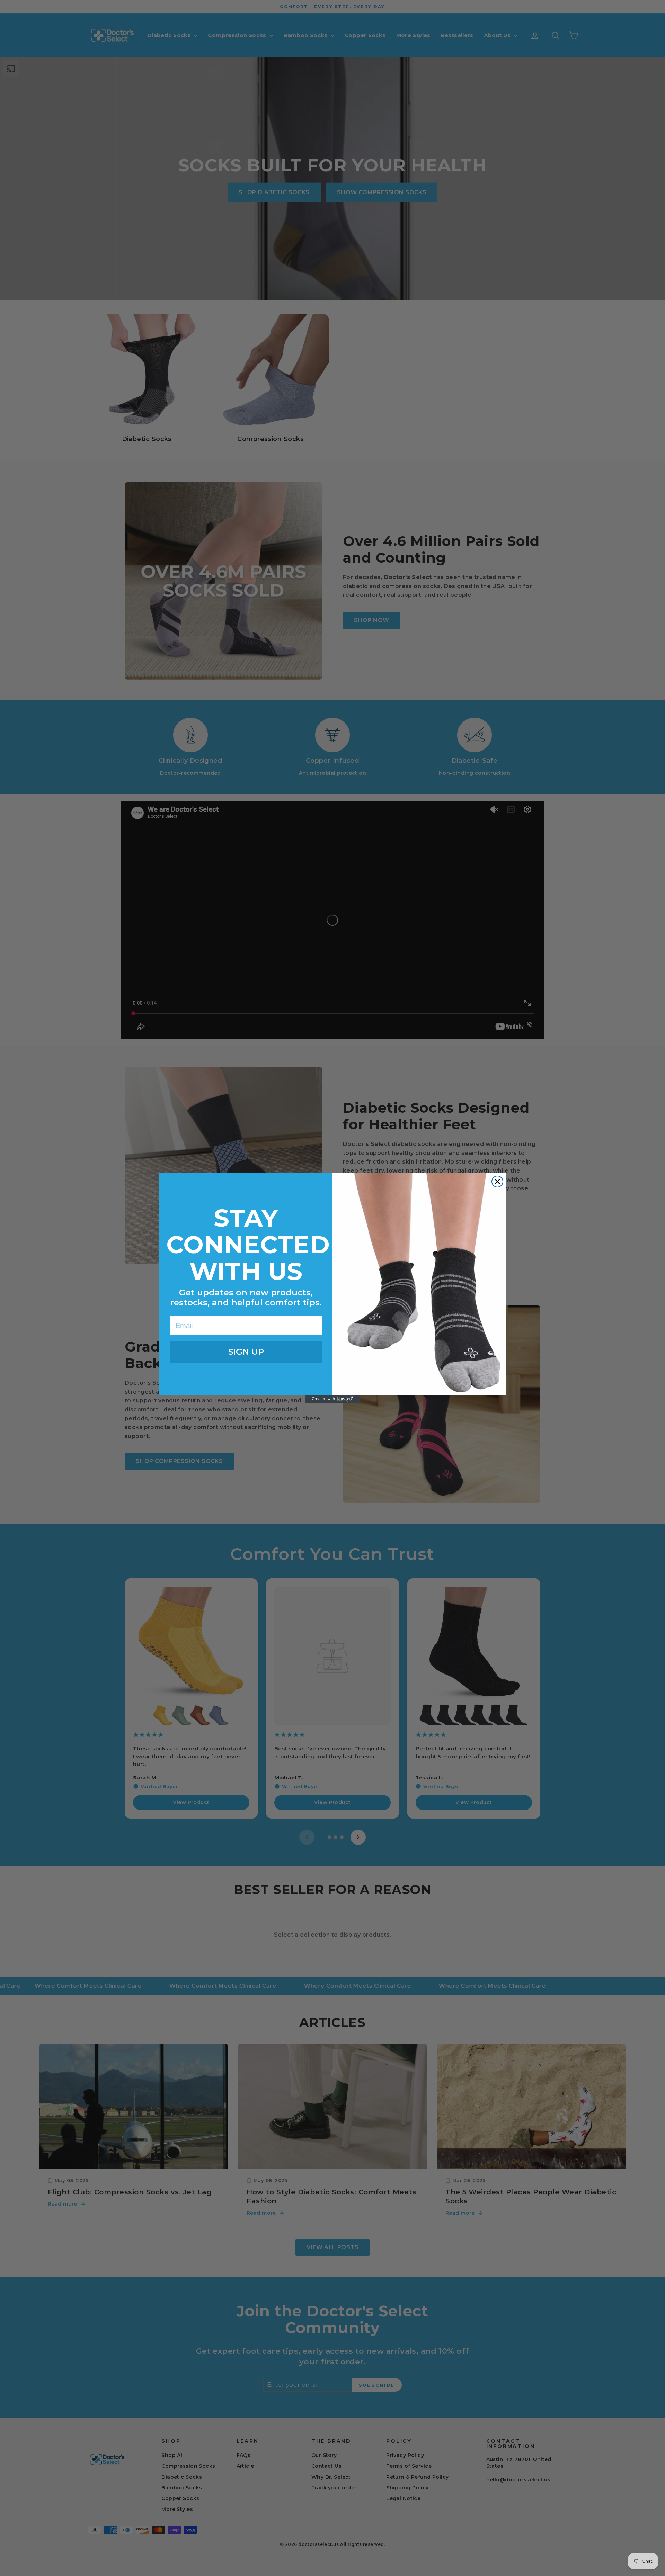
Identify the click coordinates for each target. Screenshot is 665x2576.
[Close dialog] (497, 1182)
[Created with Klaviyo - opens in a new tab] (332, 1399)
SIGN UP (246, 1352)
